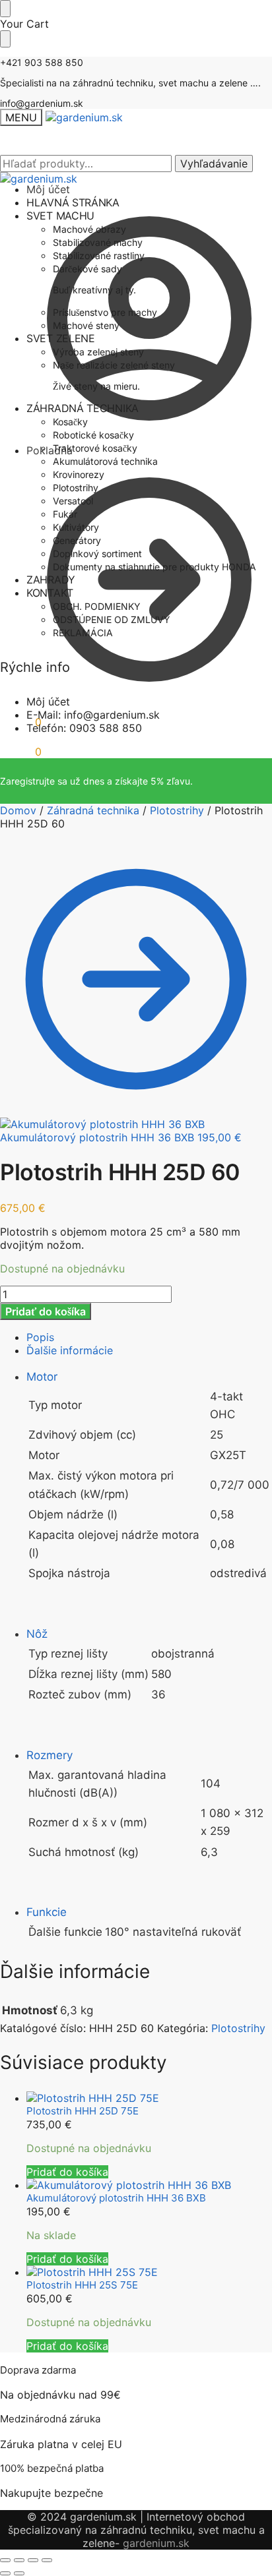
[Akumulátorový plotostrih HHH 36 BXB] (149, 2185)
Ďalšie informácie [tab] (70, 1350)
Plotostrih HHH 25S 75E (82, 2285)
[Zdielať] (33, 2560)
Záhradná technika (93, 810)
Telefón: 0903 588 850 (84, 728)
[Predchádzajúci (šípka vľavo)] (5, 2573)
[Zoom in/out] (5, 2560)
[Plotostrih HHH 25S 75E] (149, 2272)
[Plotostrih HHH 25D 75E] (149, 2098)
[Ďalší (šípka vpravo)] (19, 2573)
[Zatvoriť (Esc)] (47, 2560)
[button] (21, 722)
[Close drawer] (5, 39)
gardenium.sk (156, 2543)
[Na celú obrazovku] (19, 2560)
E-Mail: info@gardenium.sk (93, 715)
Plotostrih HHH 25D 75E (83, 2111)
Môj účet (48, 702)
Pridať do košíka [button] (67, 2172)
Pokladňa (50, 450)
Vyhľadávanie (214, 164)
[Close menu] (5, 9)
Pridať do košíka (46, 1311)
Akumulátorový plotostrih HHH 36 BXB (116, 2198)
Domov (18, 810)
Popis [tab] (40, 1337)
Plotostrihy (177, 810)
